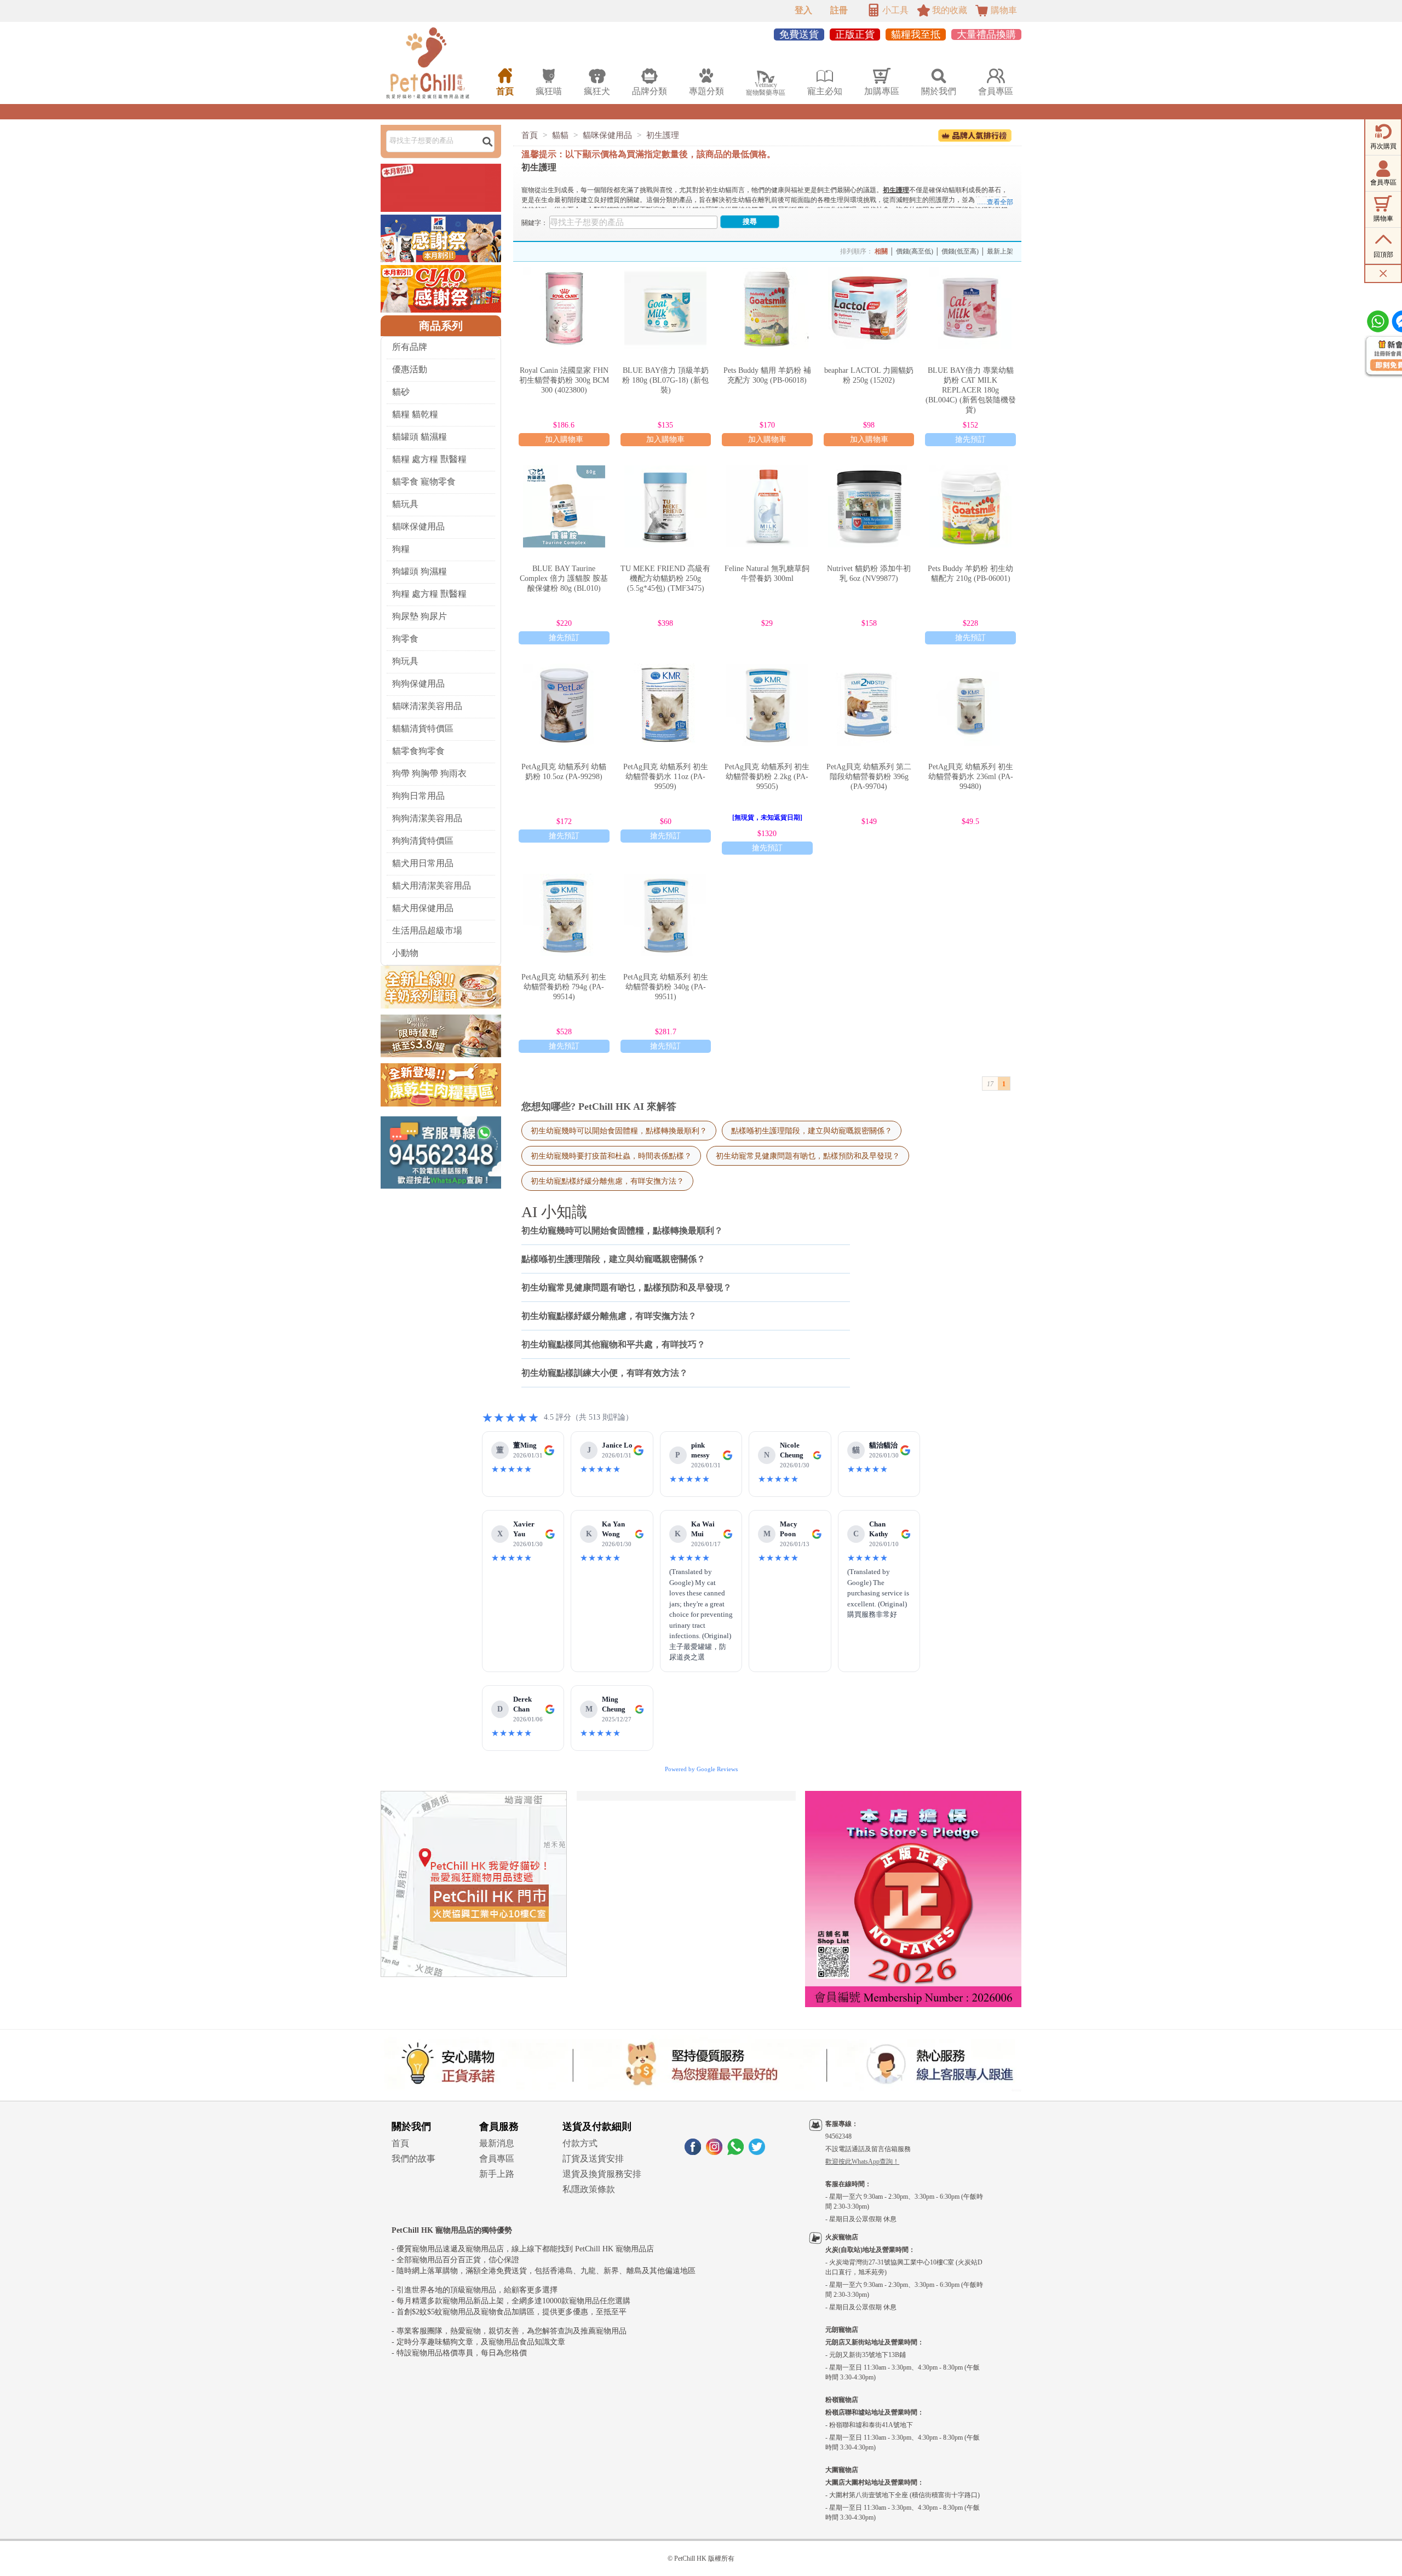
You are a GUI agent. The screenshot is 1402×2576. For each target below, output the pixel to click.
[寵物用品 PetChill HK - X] (757, 2152)
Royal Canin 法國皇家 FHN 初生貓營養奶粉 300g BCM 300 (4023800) (564, 380)
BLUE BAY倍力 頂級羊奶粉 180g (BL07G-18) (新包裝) (665, 380)
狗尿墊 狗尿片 (420, 616)
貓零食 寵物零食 (424, 482)
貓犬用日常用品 (423, 863)
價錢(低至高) (960, 251)
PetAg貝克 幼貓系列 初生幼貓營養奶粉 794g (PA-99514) (564, 987)
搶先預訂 (970, 439)
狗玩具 (405, 661)
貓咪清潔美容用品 (427, 706)
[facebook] (693, 2152)
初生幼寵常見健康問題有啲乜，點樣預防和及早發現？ (808, 1156)
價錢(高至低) (915, 251)
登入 (803, 10)
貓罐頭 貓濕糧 (420, 437)
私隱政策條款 (589, 2189)
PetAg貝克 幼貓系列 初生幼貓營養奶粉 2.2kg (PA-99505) (767, 777)
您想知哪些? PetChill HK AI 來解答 (599, 1107)
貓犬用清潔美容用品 (432, 886)
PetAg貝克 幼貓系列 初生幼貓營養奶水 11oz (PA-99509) (666, 777)
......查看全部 (995, 202)
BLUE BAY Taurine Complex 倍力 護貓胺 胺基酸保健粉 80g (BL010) (564, 578)
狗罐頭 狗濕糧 (420, 571)
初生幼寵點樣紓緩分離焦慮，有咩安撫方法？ (607, 1181)
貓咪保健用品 (418, 526)
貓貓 (560, 135)
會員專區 (497, 2159)
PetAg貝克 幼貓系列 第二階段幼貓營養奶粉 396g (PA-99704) (869, 777)
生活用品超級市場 (427, 930)
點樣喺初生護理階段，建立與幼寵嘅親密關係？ (812, 1131)
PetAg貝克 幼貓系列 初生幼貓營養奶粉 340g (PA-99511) (666, 987)
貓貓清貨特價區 (423, 728)
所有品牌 (410, 347)
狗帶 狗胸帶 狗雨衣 (429, 773)
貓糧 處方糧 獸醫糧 (429, 459)
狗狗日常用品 (418, 796)
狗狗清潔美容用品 (427, 818)
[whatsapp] (736, 2152)
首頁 (530, 135)
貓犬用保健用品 (423, 908)
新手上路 (497, 2174)
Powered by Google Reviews (701, 1769)
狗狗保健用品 (418, 684)
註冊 (839, 10)
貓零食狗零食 (418, 751)
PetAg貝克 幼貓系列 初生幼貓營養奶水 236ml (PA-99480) (971, 777)
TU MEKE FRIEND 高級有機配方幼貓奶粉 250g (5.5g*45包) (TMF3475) (665, 578)
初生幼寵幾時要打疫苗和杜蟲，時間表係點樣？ (611, 1156)
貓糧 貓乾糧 (415, 414)
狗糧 (401, 549)
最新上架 (1000, 251)
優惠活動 (410, 369)
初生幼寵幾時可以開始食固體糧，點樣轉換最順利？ (619, 1131)
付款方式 (580, 2143)
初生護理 (663, 135)
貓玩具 (405, 504)
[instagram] (714, 2152)
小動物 (405, 953)
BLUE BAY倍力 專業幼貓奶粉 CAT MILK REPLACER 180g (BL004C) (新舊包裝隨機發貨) (971, 390)
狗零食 (405, 639)
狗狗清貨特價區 (423, 841)
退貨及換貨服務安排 (602, 2174)
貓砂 (401, 392)
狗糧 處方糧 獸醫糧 (429, 594)
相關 (881, 251)
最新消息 (497, 2143)
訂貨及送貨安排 (593, 2159)
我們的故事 (413, 2159)
